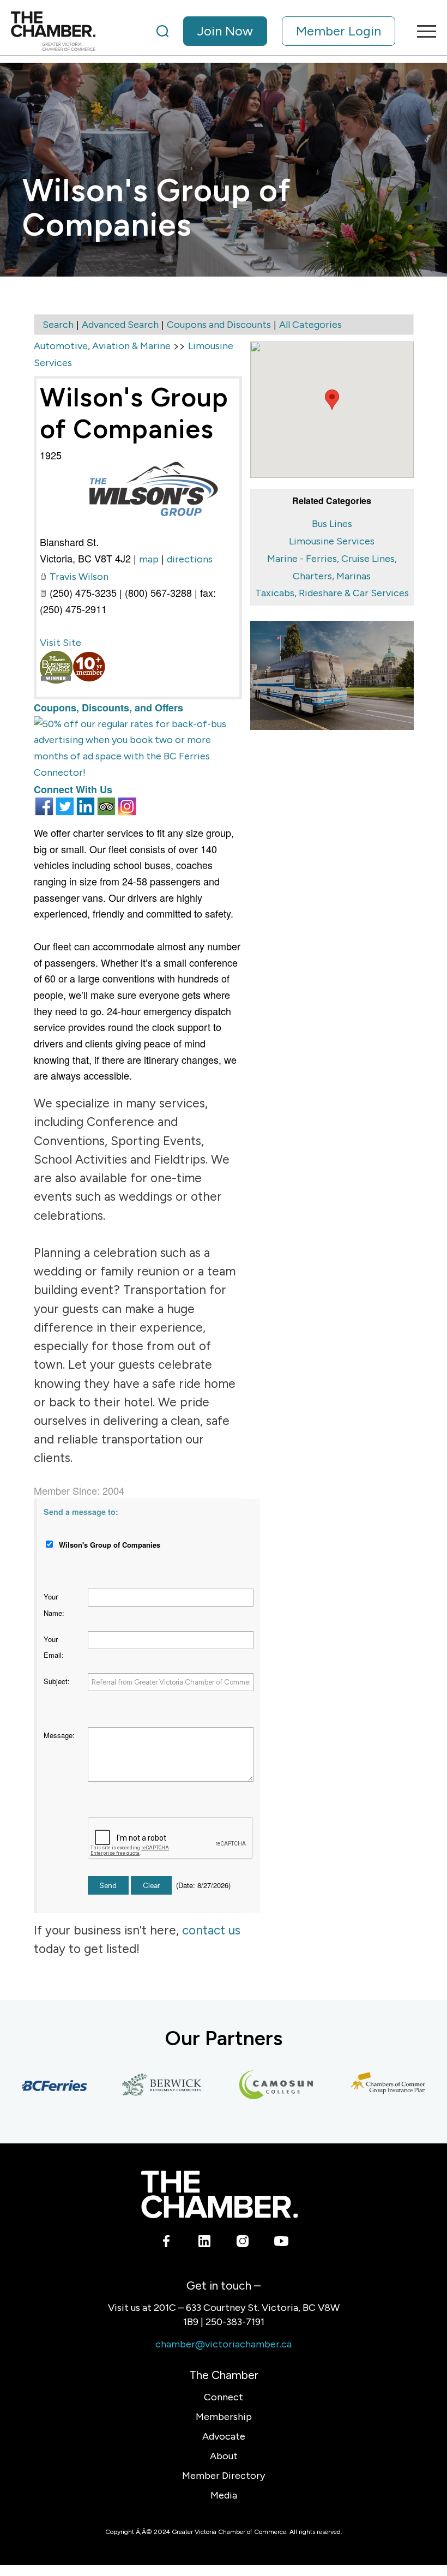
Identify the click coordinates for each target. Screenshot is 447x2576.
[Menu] (421, 31)
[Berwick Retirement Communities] (140, 2086)
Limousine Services (332, 541)
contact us (211, 1930)
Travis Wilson (79, 577)
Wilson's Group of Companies (134, 413)
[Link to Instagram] (243, 2243)
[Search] (162, 31)
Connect (224, 2397)
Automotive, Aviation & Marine (102, 346)
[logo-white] (219, 2194)
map (149, 559)
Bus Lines (332, 524)
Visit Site (61, 643)
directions (190, 559)
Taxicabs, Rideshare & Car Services (332, 593)
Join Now (225, 31)
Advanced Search (120, 325)
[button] (332, 400)
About (224, 2456)
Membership (224, 2417)
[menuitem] (276, 31)
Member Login (339, 31)
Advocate (224, 2436)
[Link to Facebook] (167, 2243)
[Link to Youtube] (281, 2243)
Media (224, 2495)
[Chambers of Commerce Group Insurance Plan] (369, 2086)
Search (58, 325)
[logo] (53, 31)
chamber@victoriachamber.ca (224, 2344)
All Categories (310, 325)
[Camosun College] (254, 2086)
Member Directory (224, 2476)
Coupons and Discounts (219, 325)
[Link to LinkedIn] (205, 2243)
